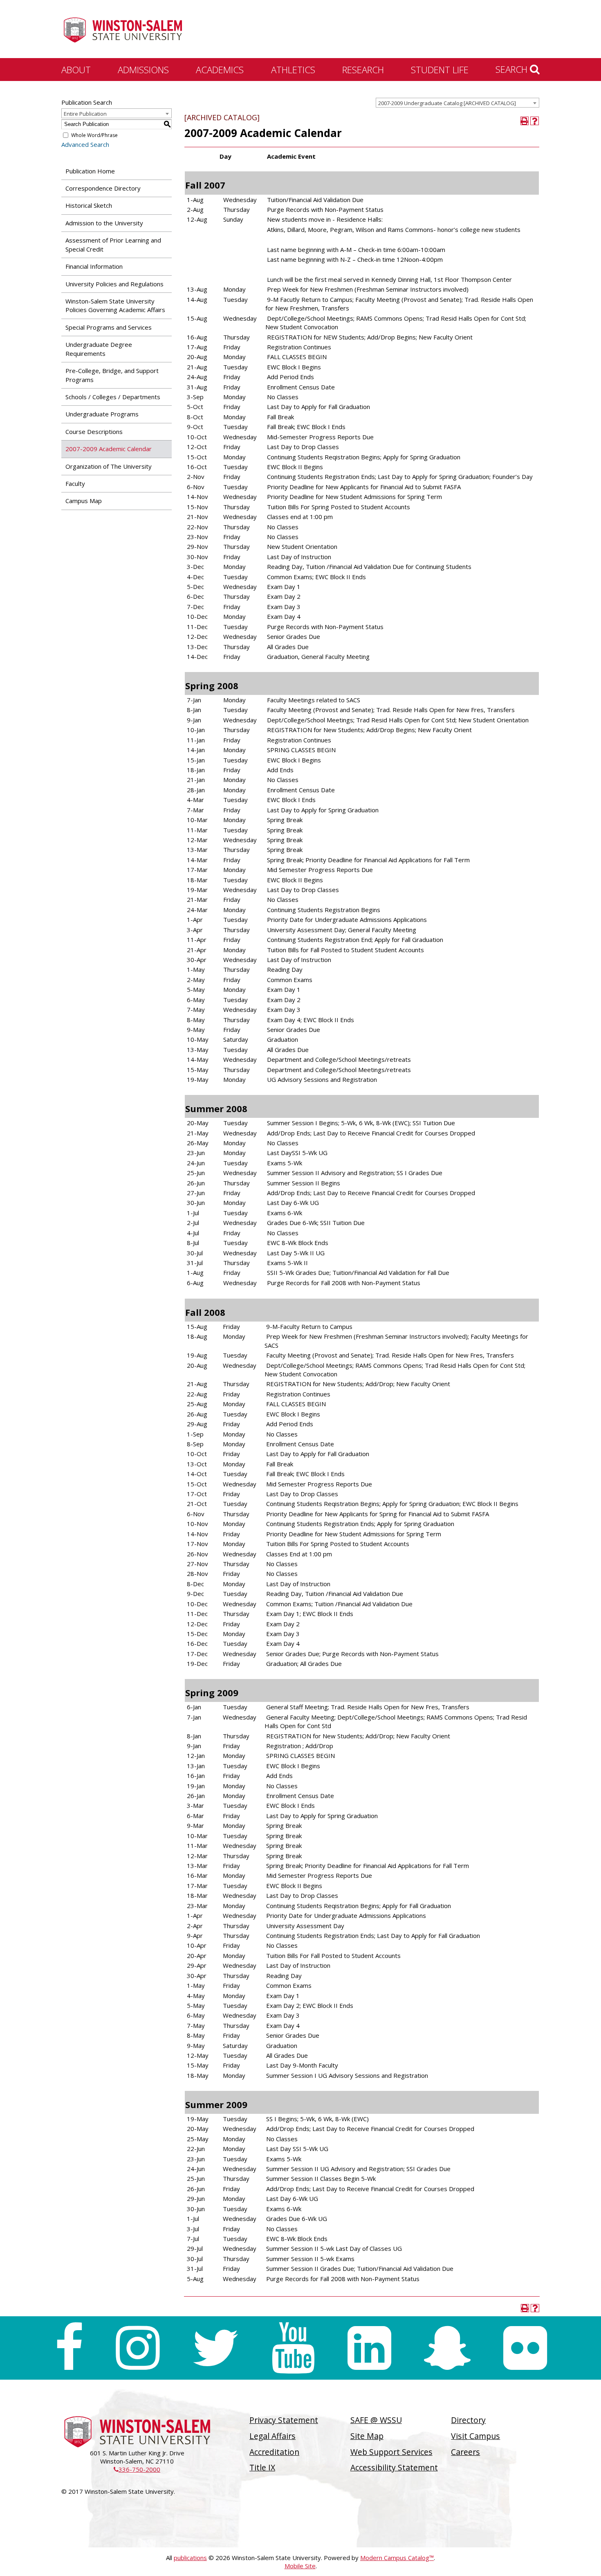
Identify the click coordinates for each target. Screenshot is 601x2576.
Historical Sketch (89, 205)
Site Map (367, 2436)
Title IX (262, 2467)
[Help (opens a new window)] (535, 121)
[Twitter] (215, 2348)
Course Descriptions (94, 432)
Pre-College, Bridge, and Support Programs (112, 375)
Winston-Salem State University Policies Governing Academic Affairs (115, 305)
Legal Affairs (272, 2436)
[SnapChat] (447, 2348)
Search (513, 69)
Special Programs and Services (109, 327)
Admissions (143, 70)
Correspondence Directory (103, 188)
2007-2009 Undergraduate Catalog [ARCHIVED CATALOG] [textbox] (447, 103)
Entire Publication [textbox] (85, 114)
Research (363, 70)
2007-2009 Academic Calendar (109, 449)
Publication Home (90, 171)
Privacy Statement (284, 2420)
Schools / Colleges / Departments (113, 397)
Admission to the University (104, 223)
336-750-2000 (137, 2469)
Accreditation (274, 2452)
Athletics (293, 70)
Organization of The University (109, 466)
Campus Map (84, 501)
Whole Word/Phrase (94, 135)
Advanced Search (85, 144)
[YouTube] (293, 2348)
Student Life (440, 70)
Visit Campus (475, 2436)
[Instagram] (138, 2348)
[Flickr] (525, 2348)
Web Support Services (391, 2452)
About (76, 70)
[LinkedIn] (369, 2348)
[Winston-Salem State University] (123, 30)
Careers (465, 2452)
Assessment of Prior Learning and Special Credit (113, 244)
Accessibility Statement (394, 2467)
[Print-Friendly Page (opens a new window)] (525, 121)
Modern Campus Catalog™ (397, 2558)
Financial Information (94, 266)
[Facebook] (69, 2348)
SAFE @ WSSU (376, 2420)
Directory (468, 2420)
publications (190, 2558)
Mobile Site (300, 2566)
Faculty (75, 483)
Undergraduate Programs (102, 414)
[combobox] (457, 103)
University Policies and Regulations (114, 284)
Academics (220, 70)
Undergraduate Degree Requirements (99, 349)
